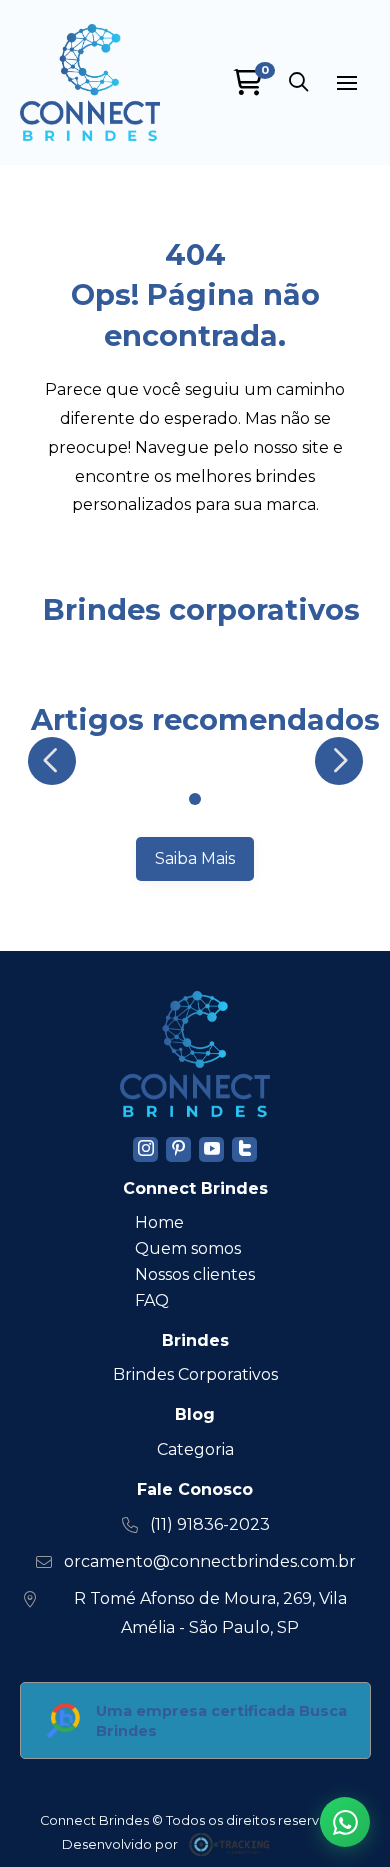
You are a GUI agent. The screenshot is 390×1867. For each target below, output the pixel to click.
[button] (299, 83)
